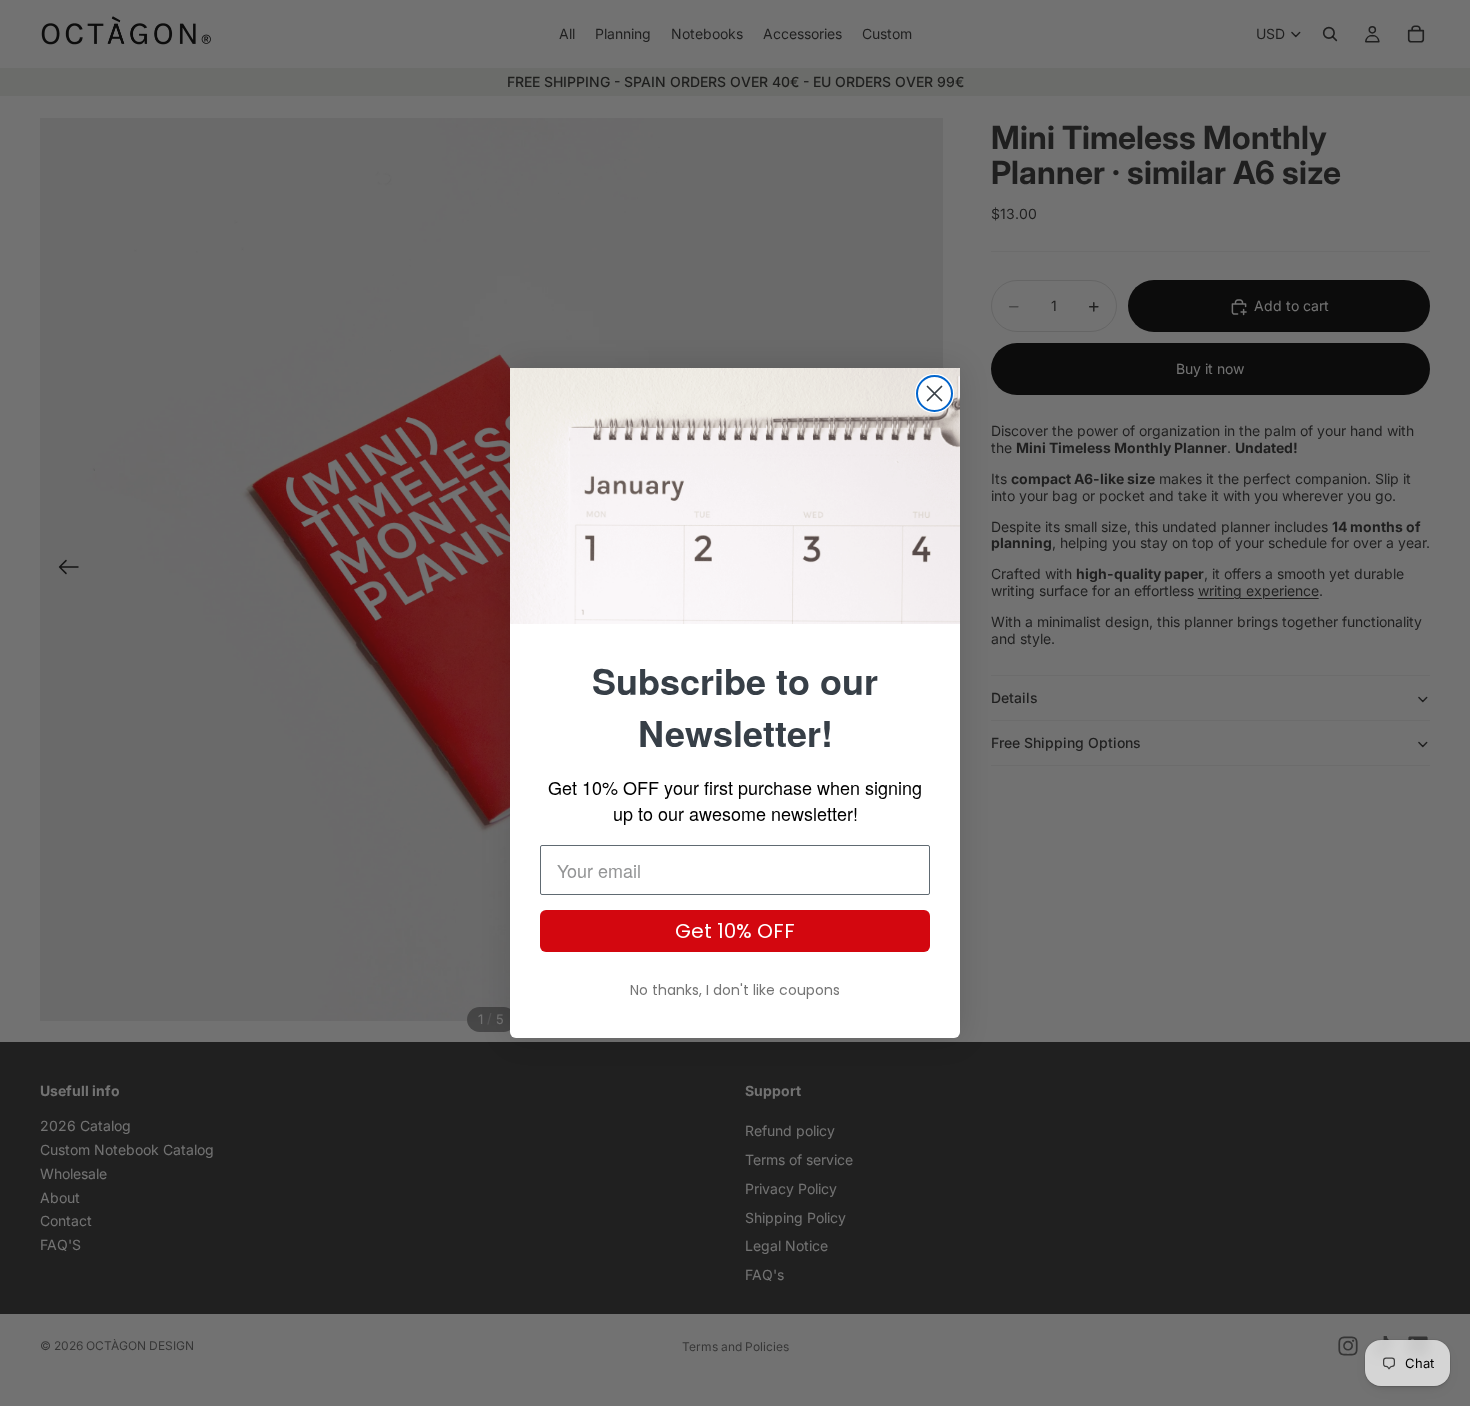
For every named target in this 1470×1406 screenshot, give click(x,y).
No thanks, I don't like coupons (735, 990)
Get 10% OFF (735, 931)
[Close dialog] (934, 393)
